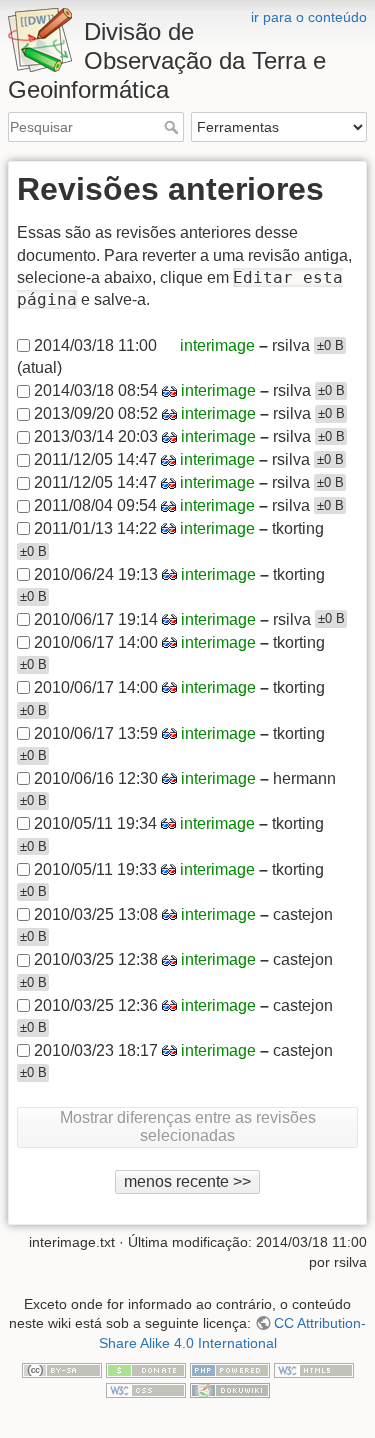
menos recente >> (187, 1181)
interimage (217, 345)
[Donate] (146, 1369)
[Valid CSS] (146, 1389)
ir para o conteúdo (309, 17)
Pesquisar (173, 127)
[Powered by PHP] (230, 1369)
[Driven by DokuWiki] (230, 1389)
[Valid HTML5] (314, 1369)
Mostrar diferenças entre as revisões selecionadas (188, 1126)
